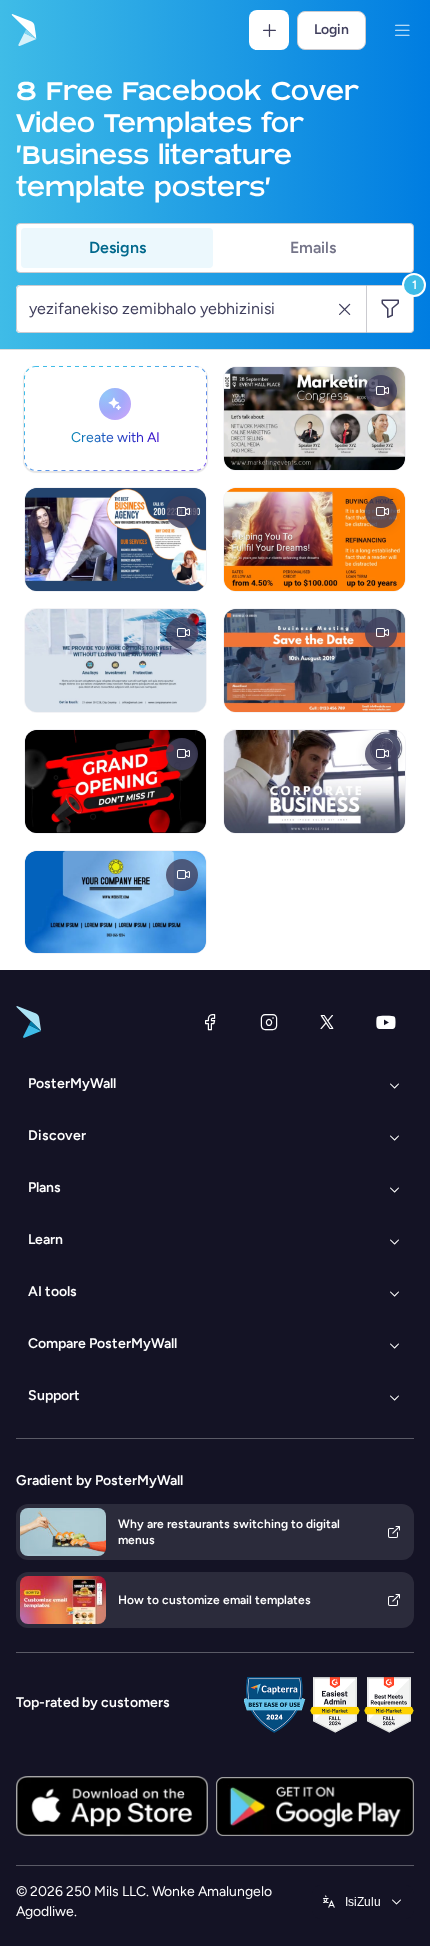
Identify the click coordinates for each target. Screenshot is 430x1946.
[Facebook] (210, 1022)
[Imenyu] (402, 30)
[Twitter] (327, 1022)
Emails (313, 247)
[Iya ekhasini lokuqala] (22, 30)
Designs (117, 247)
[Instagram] (269, 1022)
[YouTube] (386, 1022)
